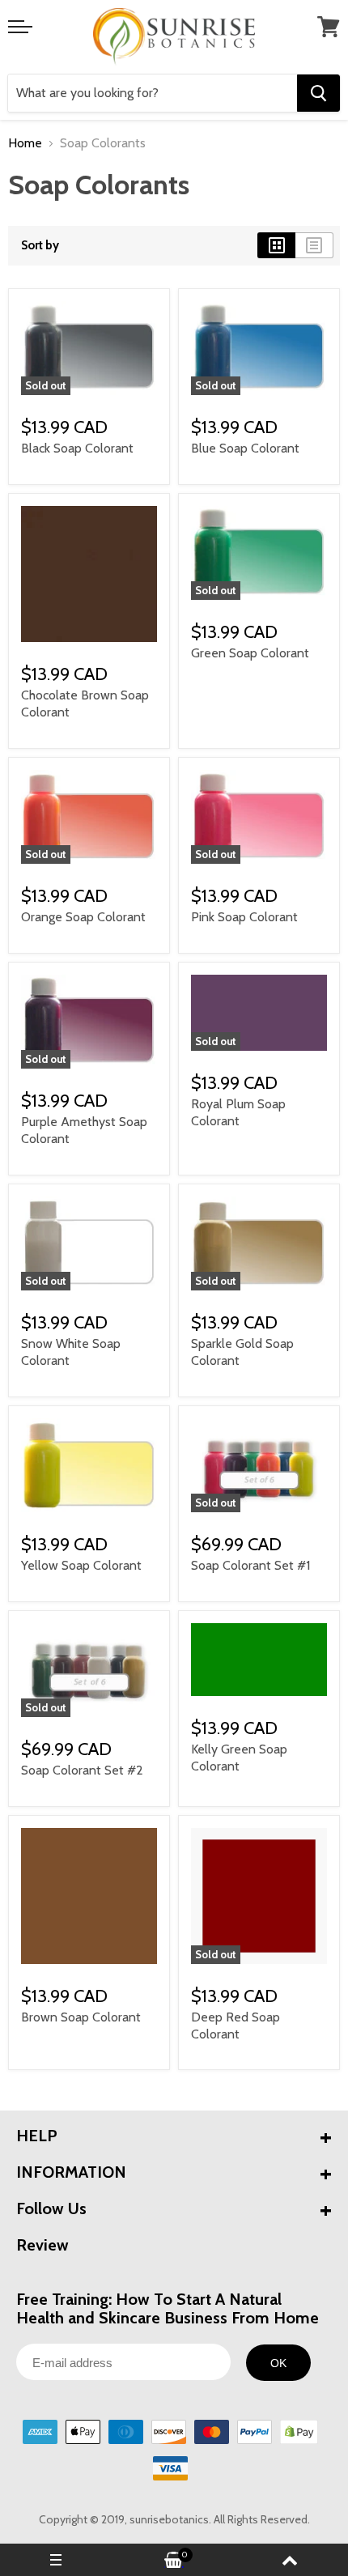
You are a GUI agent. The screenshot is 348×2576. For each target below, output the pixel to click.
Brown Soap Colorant (81, 2017)
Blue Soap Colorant (245, 448)
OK (278, 2363)
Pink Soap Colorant (244, 917)
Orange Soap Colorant (83, 917)
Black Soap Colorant (77, 448)
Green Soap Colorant (250, 653)
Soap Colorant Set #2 (82, 1770)
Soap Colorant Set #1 (250, 1565)
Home (25, 143)
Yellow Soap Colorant (81, 1565)
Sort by (40, 246)
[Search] (318, 93)
